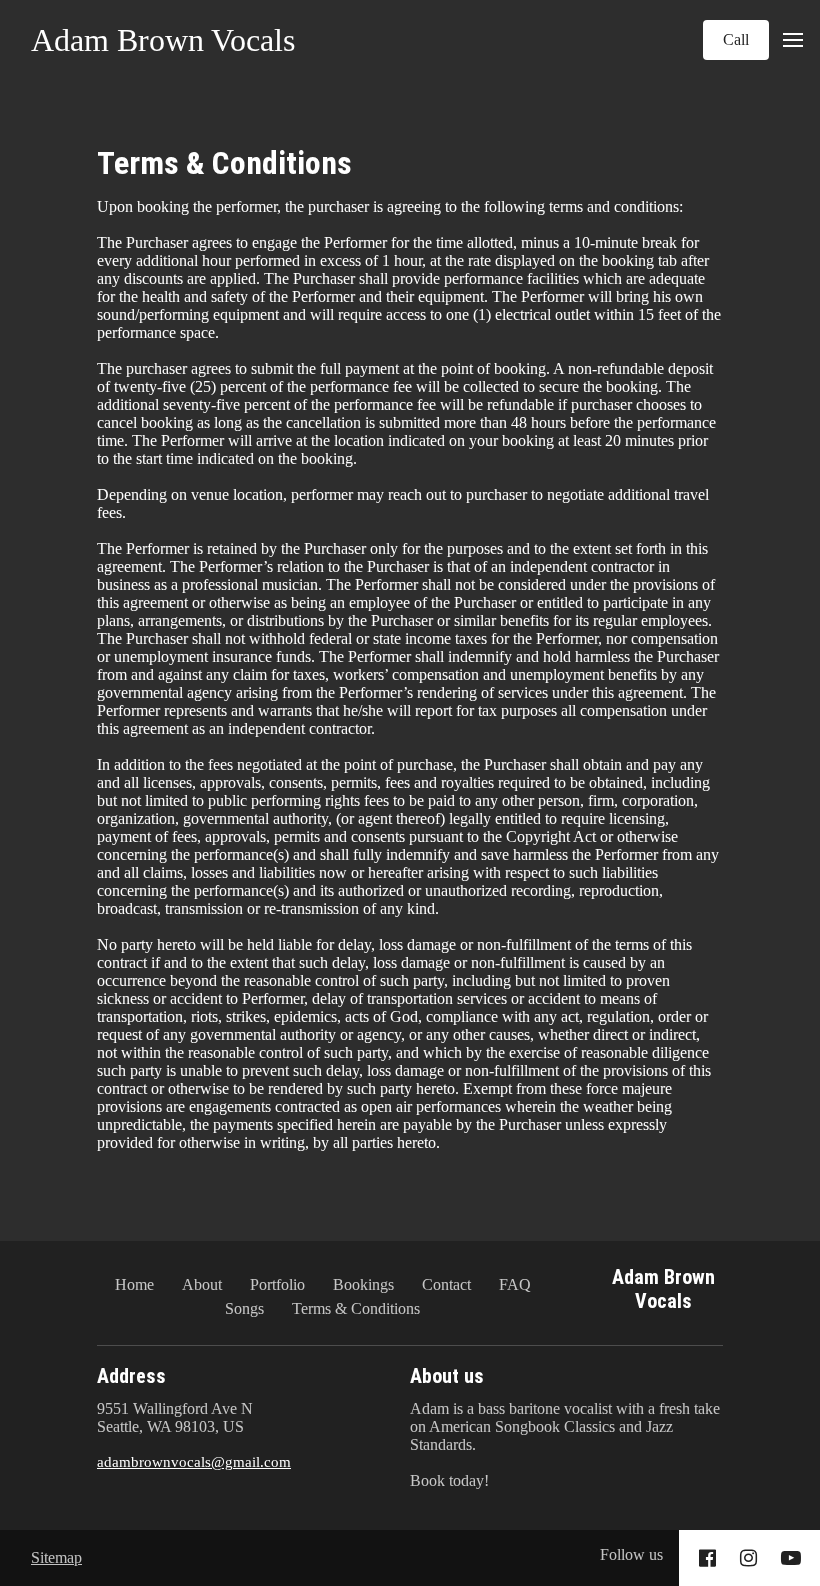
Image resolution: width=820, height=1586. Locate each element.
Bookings (363, 1284)
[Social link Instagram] (748, 1558)
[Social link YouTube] (791, 1558)
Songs (244, 1308)
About (202, 1284)
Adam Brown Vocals (163, 40)
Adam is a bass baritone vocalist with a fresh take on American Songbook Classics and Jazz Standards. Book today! (565, 1444)
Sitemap (56, 1557)
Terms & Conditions (224, 163)
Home (134, 1284)
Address (131, 1376)
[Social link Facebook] (707, 1558)
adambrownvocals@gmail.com (194, 1462)
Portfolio (277, 1284)
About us (447, 1376)
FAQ (515, 1284)
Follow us (631, 1554)
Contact (446, 1284)
